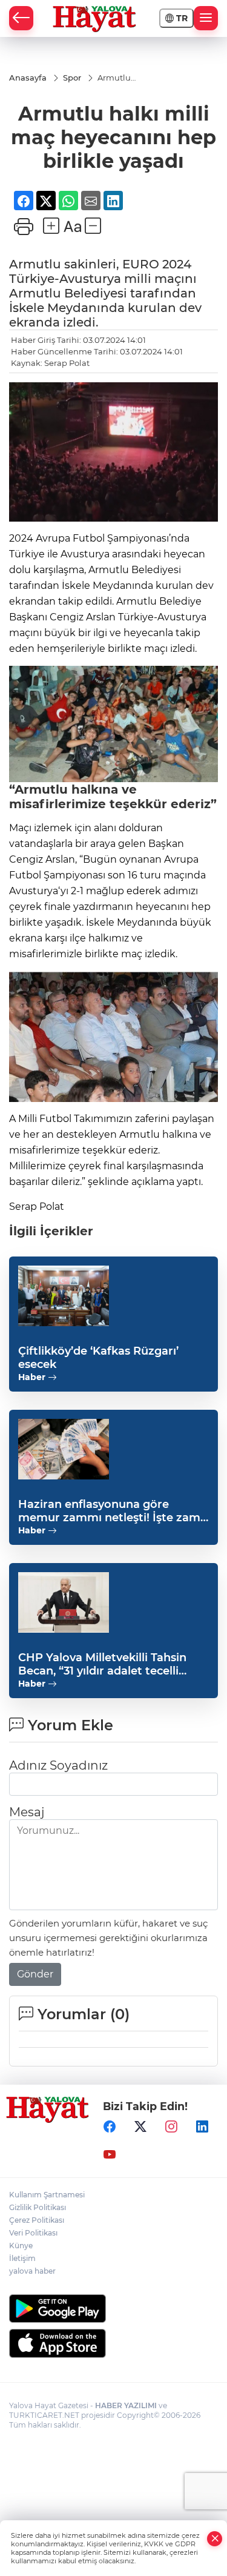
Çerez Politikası (37, 2220)
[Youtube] (110, 2154)
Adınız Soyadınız (58, 1765)
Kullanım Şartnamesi (47, 2195)
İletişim (22, 2258)
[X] (140, 2126)
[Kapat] (215, 2539)
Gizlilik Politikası (38, 2207)
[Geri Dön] (21, 18)
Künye (21, 2246)
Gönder (35, 1974)
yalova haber (32, 2271)
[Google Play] (113, 2309)
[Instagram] (171, 2126)
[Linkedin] (202, 2126)
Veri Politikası (33, 2233)
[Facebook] (110, 2126)
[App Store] (113, 2343)
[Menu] (206, 18)
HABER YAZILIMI (126, 2405)
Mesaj (27, 1812)
